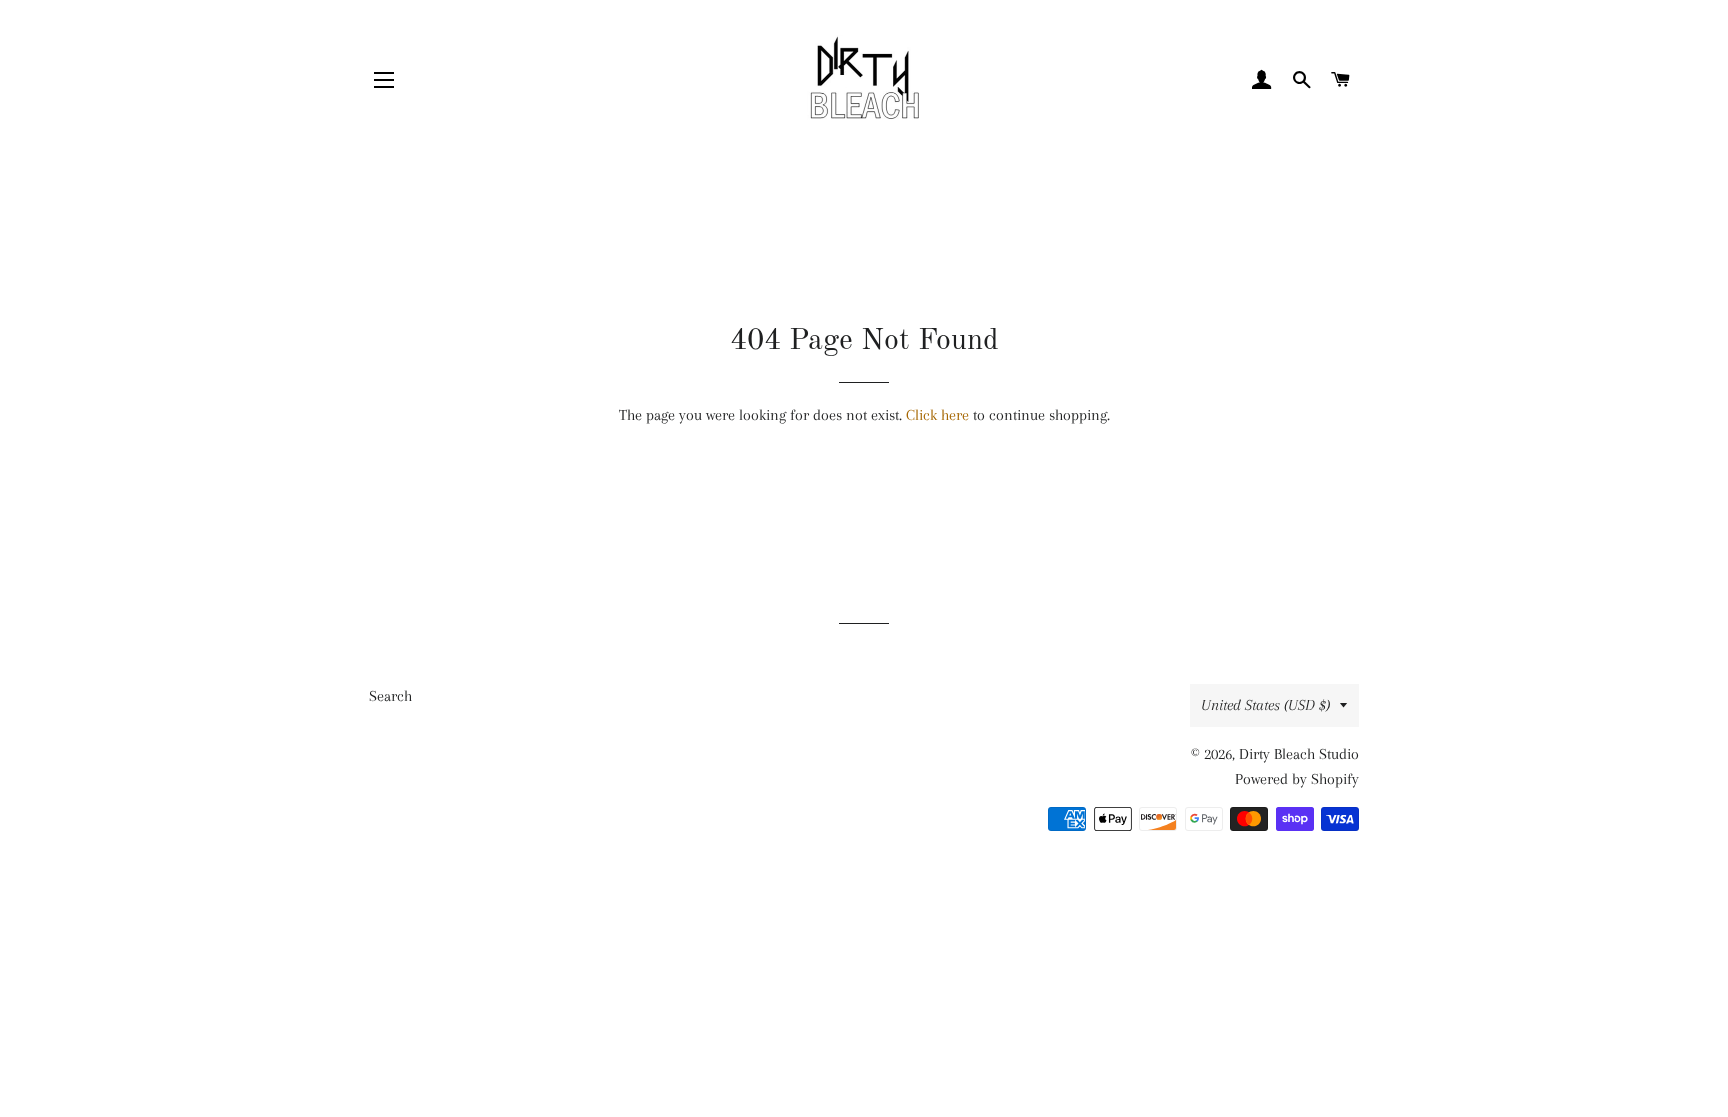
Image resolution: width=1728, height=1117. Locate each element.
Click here (937, 415)
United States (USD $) (1265, 705)
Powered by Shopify (1297, 779)
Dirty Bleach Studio (1299, 754)
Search (390, 696)
